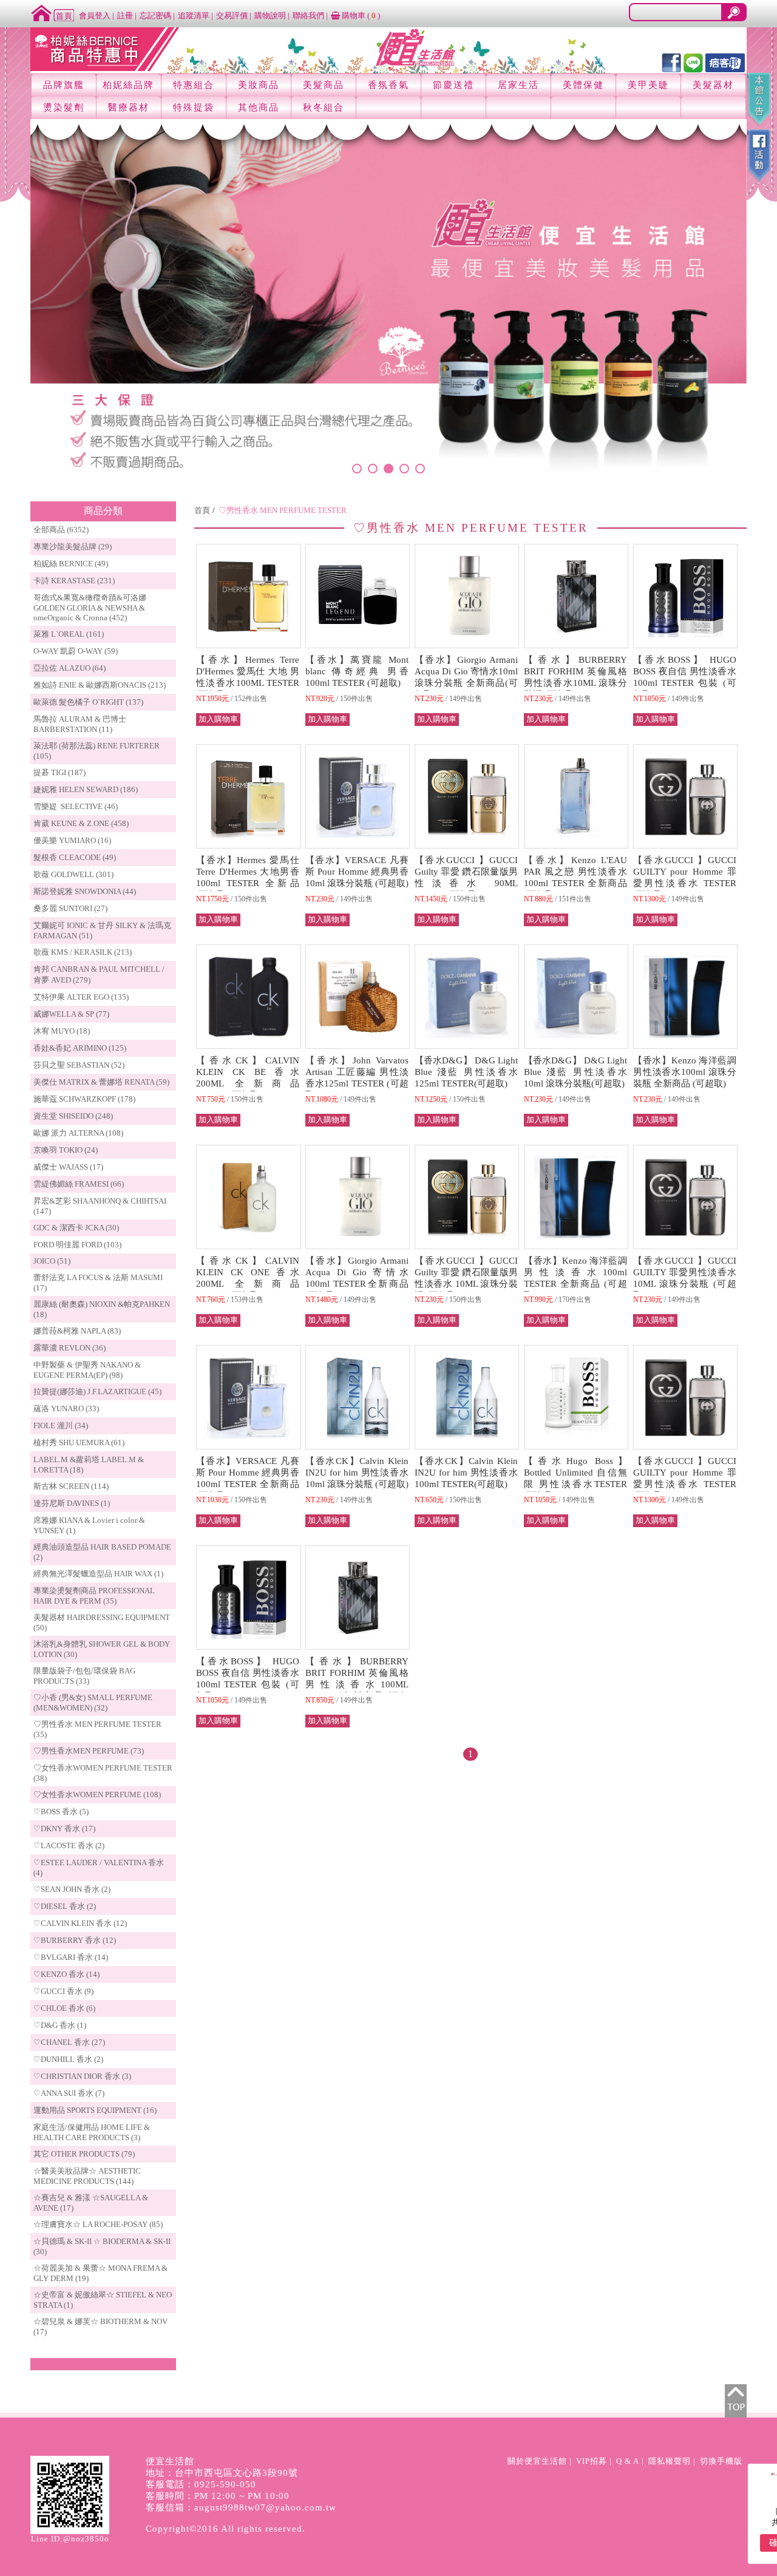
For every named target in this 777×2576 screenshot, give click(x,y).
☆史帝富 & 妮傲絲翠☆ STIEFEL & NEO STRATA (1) (103, 2300)
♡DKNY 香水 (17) (64, 1829)
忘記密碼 (155, 15)
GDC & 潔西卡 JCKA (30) (76, 1228)
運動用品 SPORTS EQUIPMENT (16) (95, 2110)
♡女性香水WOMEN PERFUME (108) (97, 1795)
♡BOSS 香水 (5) (61, 1812)
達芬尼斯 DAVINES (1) (72, 1503)
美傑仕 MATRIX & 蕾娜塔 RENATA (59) (101, 1082)
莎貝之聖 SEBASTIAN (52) (79, 1065)
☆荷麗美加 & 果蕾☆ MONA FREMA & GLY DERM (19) (100, 2273)
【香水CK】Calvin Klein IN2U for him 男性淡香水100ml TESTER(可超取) (466, 1473)
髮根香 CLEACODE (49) (75, 857)
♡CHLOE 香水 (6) (64, 2008)
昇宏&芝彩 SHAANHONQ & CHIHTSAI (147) (100, 1206)
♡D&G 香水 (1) (60, 2025)
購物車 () (360, 15)
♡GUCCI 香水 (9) (63, 1991)
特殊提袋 (194, 107)
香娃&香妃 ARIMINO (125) (80, 1048)
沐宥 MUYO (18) (62, 1031)
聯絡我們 (308, 15)
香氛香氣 (388, 85)
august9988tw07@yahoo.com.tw (265, 2507)
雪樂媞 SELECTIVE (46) (76, 806)
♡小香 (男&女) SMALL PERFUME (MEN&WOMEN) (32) (93, 1703)
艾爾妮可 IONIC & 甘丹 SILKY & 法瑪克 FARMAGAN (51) (102, 930)
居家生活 (518, 85)
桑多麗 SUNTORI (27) (70, 908)
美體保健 (583, 85)
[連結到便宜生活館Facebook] (671, 62)
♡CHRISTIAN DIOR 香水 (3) (82, 2076)
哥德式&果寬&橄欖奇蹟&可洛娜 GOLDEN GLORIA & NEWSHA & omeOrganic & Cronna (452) (90, 608)
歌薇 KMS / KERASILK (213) (83, 952)
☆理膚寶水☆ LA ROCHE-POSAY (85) (98, 2224)
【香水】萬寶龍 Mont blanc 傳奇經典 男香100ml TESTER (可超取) (357, 671)
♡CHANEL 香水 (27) (69, 2042)
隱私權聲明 (670, 2461)
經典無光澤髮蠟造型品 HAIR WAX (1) (98, 1574)
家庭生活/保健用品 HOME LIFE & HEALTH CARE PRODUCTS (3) (92, 2132)
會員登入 (95, 15)
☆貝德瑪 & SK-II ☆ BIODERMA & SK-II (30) (102, 2246)
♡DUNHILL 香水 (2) (68, 2059)
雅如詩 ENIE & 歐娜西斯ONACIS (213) (100, 685)
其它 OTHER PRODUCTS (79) (84, 2154)
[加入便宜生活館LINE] (693, 62)
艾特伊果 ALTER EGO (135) (81, 997)
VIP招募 (592, 2461)
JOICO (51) (52, 1261)
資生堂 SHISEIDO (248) (73, 1116)
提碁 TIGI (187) (59, 772)
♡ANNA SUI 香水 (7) (69, 2093)
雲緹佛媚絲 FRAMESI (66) (79, 1184)
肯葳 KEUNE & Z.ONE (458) (81, 823)
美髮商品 (324, 85)
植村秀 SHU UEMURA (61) (79, 1442)
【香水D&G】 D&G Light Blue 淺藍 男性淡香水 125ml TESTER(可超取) (466, 1072)
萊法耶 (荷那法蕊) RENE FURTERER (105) (97, 751)
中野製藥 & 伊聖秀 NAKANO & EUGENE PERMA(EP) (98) (87, 1370)
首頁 (202, 510)
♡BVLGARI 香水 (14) (71, 1957)
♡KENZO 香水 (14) (66, 1974)
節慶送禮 (453, 85)
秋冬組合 (324, 107)
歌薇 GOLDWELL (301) (73, 874)
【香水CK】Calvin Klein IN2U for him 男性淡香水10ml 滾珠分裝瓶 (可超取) (357, 1473)
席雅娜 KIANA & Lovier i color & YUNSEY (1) (89, 1525)
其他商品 (259, 107)
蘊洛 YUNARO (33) (66, 1408)
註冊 (125, 15)
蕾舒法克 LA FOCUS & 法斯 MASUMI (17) (98, 1283)
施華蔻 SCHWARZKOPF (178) (84, 1099)
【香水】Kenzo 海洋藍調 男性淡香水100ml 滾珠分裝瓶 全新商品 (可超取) (685, 1072)
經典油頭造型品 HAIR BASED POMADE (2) (102, 1552)
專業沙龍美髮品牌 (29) (73, 547)
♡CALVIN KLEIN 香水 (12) (80, 1923)
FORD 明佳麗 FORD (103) (77, 1245)
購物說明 (270, 15)
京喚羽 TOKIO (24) (66, 1150)
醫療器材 (129, 107)
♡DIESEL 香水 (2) (65, 1906)
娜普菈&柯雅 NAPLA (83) (77, 1331)
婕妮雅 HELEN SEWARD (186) (86, 789)
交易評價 (232, 15)
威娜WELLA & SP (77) (71, 1014)
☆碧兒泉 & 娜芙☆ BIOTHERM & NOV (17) (100, 2327)
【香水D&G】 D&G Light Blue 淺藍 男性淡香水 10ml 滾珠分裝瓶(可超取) (575, 1072)
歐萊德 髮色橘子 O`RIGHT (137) (88, 702)
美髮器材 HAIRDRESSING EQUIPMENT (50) (102, 1622)
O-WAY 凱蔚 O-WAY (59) (76, 651)
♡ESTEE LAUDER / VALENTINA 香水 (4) (99, 1868)
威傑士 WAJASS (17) (68, 1167)
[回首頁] (53, 12)
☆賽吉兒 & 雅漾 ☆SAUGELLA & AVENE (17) (91, 2203)
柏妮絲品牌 (128, 85)
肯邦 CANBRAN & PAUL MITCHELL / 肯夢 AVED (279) (99, 974)
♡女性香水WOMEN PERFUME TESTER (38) (103, 1773)
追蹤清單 (194, 15)
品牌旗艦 (64, 85)
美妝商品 (259, 85)
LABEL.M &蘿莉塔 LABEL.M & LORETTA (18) (89, 1465)
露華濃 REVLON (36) (70, 1348)
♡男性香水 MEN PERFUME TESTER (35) (97, 1729)
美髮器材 (713, 85)
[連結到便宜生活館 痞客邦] (725, 62)
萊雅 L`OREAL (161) (69, 634)
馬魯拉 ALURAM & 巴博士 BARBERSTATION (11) (80, 724)
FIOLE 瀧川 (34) (61, 1425)
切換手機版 (721, 2461)
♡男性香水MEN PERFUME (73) (89, 1751)
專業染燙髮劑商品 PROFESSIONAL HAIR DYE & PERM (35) (94, 1596)
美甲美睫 (648, 85)
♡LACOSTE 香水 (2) (69, 1846)
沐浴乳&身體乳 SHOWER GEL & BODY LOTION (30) (102, 1649)
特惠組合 (194, 85)
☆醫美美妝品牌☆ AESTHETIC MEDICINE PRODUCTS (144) (87, 2176)
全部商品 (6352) (61, 530)
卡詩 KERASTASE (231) (74, 581)
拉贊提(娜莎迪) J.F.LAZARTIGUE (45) (97, 1391)
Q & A (628, 2461)
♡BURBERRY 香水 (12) (75, 1940)
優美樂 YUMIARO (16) (72, 840)
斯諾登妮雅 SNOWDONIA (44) (85, 891)
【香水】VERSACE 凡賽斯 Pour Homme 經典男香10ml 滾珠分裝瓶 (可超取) (357, 872)
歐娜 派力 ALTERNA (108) (78, 1133)
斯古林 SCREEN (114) (71, 1486)
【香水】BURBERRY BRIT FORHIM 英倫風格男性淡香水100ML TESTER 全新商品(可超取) (357, 1684)
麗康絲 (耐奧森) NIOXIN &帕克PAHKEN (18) (102, 1309)
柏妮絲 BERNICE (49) (71, 564)
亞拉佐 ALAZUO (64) (70, 668)
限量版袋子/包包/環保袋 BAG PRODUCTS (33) (84, 1676)
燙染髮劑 (64, 107)
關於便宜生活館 (537, 2461)
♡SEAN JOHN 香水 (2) (72, 1889)
